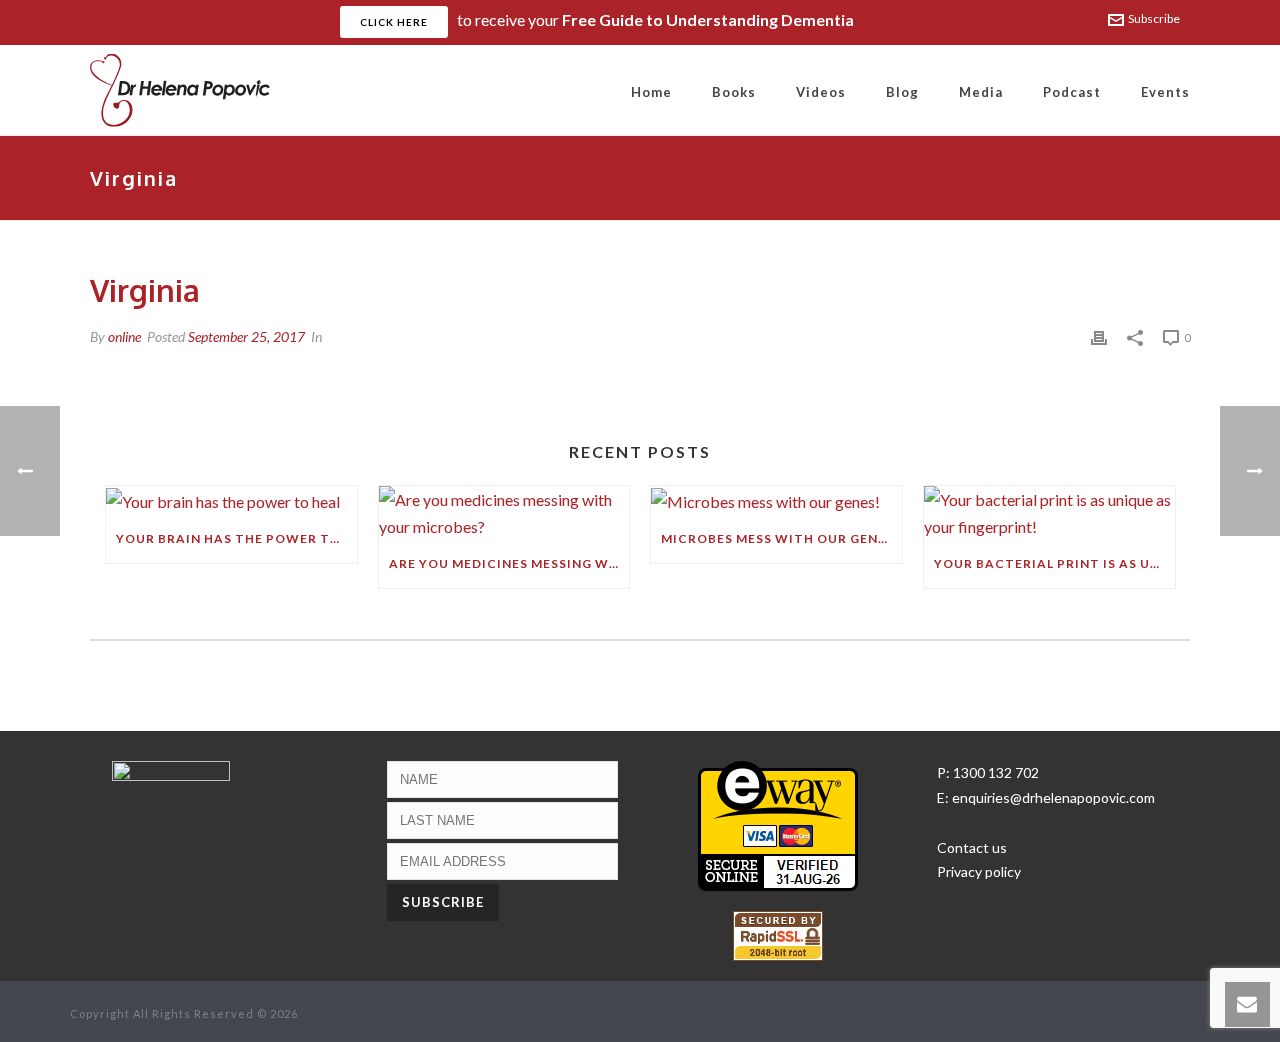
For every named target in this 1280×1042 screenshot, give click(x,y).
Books (734, 92)
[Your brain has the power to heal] (231, 500)
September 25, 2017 (246, 336)
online (124, 336)
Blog (902, 92)
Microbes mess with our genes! (780, 538)
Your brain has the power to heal (236, 538)
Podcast (1072, 92)
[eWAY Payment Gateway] (778, 823)
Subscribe (1154, 18)
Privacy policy (979, 871)
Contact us (972, 847)
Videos (821, 92)
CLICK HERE (394, 22)
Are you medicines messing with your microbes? (509, 563)
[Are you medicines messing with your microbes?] (504, 513)
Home (651, 92)
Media (981, 92)
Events (1165, 92)
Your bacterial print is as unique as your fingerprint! (1054, 563)
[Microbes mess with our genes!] (776, 500)
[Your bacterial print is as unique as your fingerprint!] (1049, 513)
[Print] (1099, 336)
